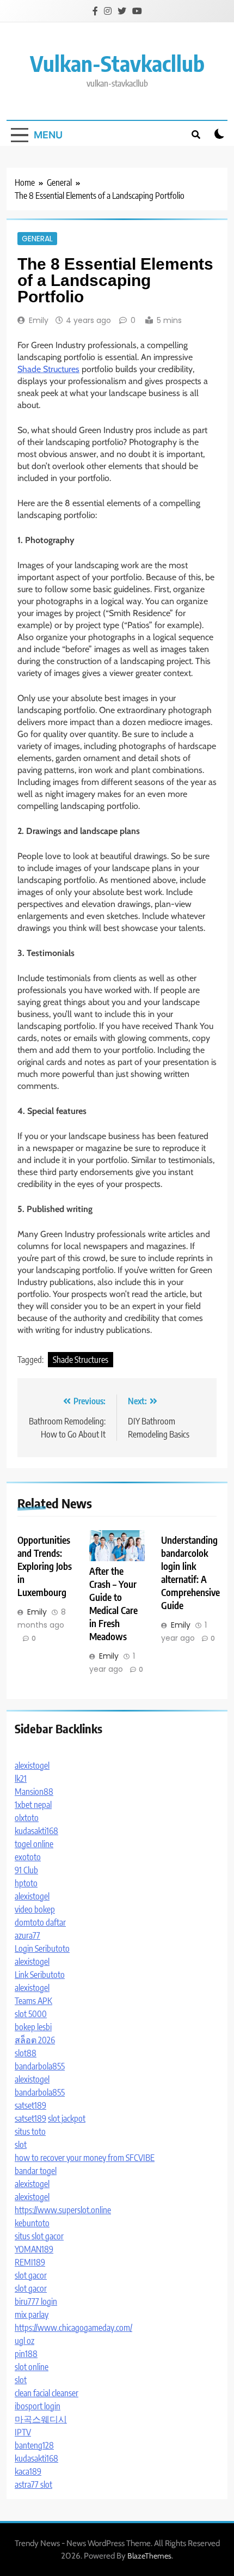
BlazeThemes (149, 2556)
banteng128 (34, 2445)
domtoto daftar (40, 1922)
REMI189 (30, 2262)
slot (21, 2145)
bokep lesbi (33, 2027)
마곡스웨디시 (41, 2419)
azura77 (27, 1935)
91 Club (26, 1870)
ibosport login (38, 2406)
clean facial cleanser (47, 2393)
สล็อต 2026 (35, 2040)
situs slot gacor (39, 2236)
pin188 (26, 2354)
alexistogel (32, 1765)
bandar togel (36, 2171)
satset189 (30, 2105)
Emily (39, 320)
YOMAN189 (34, 2249)
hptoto (26, 1883)
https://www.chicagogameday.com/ (73, 2328)
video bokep (35, 1909)
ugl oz (24, 2341)
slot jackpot (67, 2118)
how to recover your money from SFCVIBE (85, 2158)
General (37, 239)
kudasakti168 (36, 1831)
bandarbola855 (40, 2066)
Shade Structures (48, 369)
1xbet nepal (33, 1805)
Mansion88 (34, 1792)
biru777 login (36, 2301)
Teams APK (33, 2001)
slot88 (26, 2053)
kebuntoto (32, 2223)
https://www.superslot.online (63, 2210)
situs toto (30, 2132)
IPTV (23, 2432)
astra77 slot (33, 2484)
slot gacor (31, 2275)
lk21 (21, 1779)
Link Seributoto (40, 1975)
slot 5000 (31, 2014)
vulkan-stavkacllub (117, 63)
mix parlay (32, 2315)
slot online (32, 2367)
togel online (34, 1844)
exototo (28, 1857)
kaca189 (28, 2471)
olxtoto (27, 1818)
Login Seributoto (42, 1948)
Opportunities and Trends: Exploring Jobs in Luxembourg (45, 1566)
